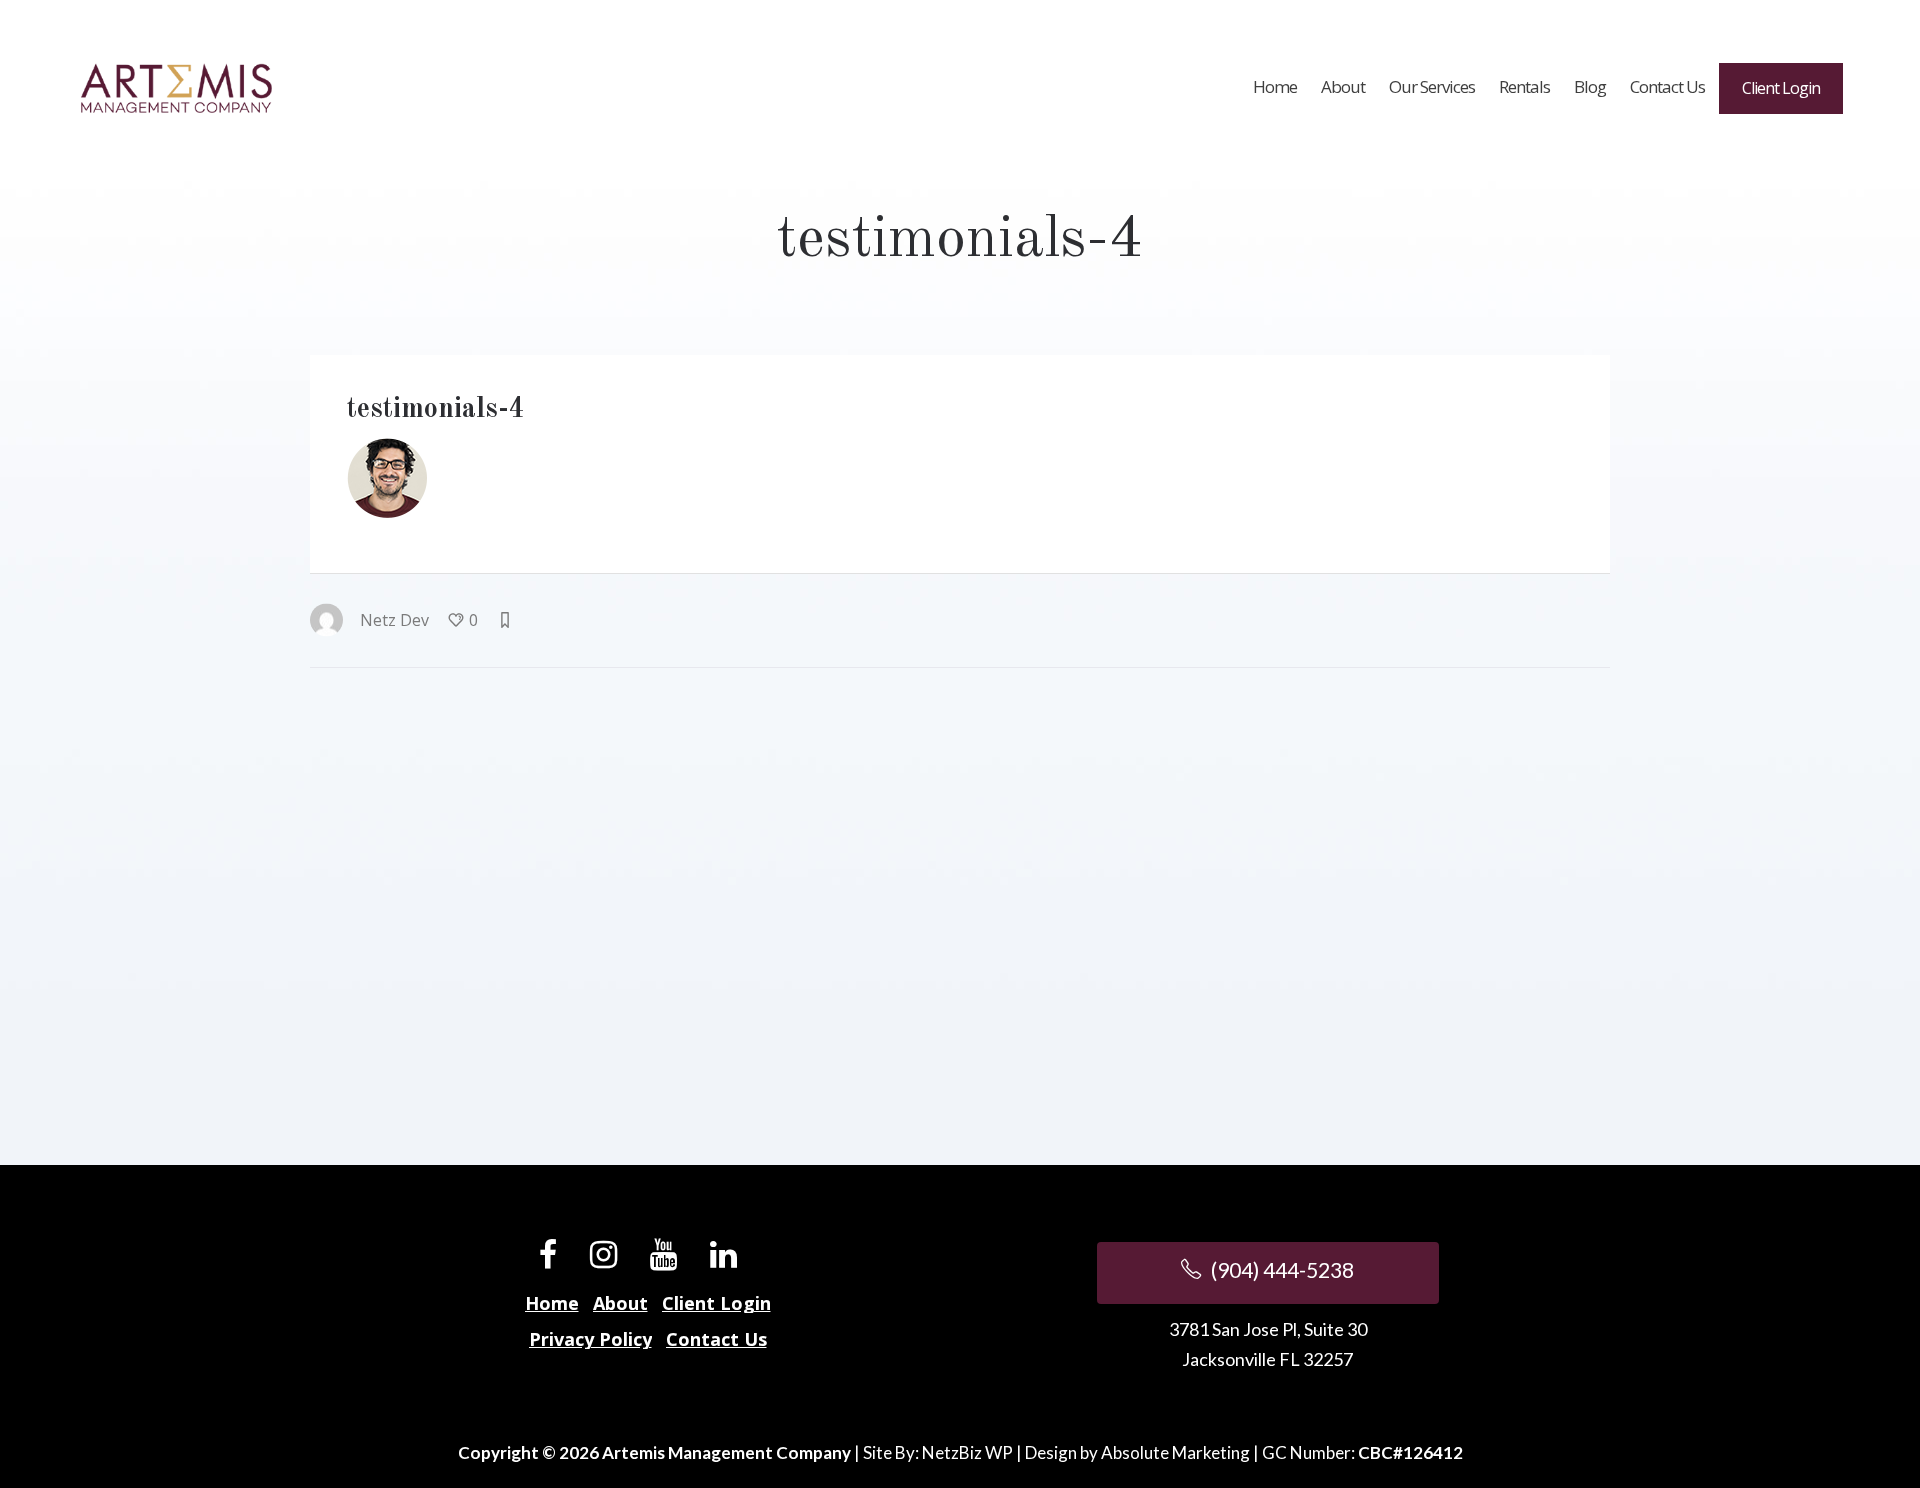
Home (552, 1303)
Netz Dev (394, 620)
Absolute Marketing (1175, 1452)
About (620, 1303)
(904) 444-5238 (1280, 1269)
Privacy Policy (590, 1339)
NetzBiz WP (967, 1452)
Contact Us (716, 1339)
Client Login (716, 1303)
